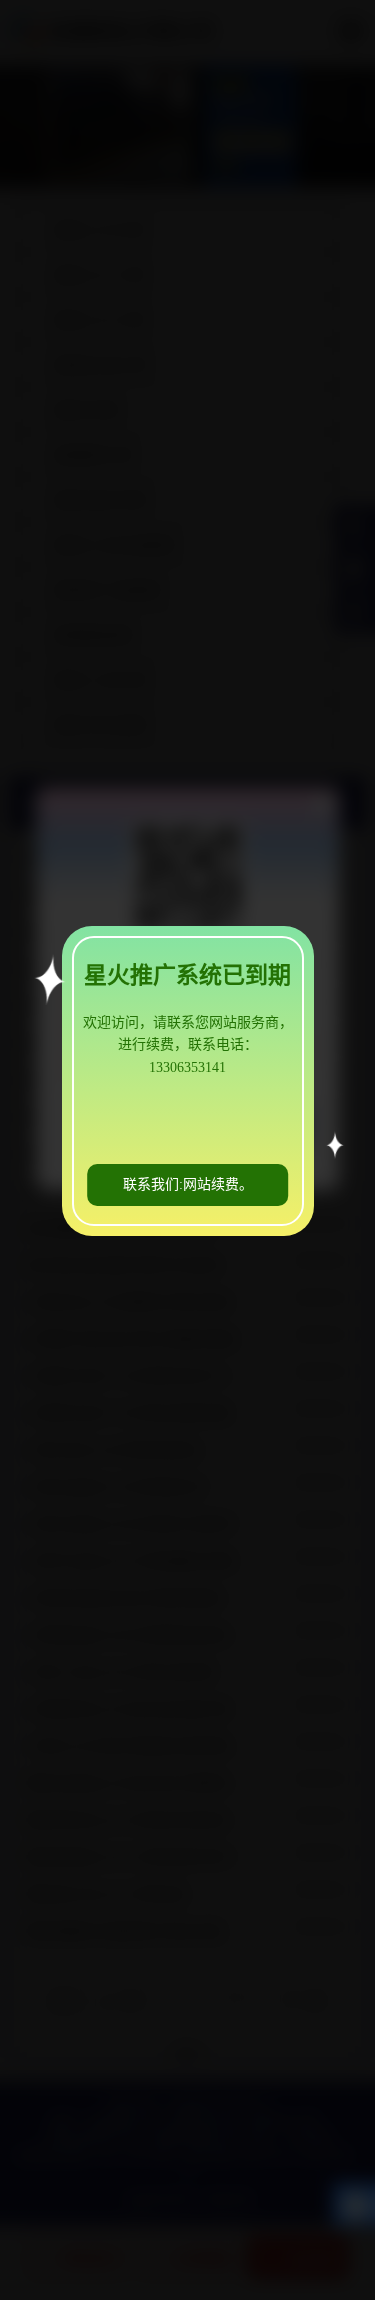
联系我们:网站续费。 (188, 1184)
